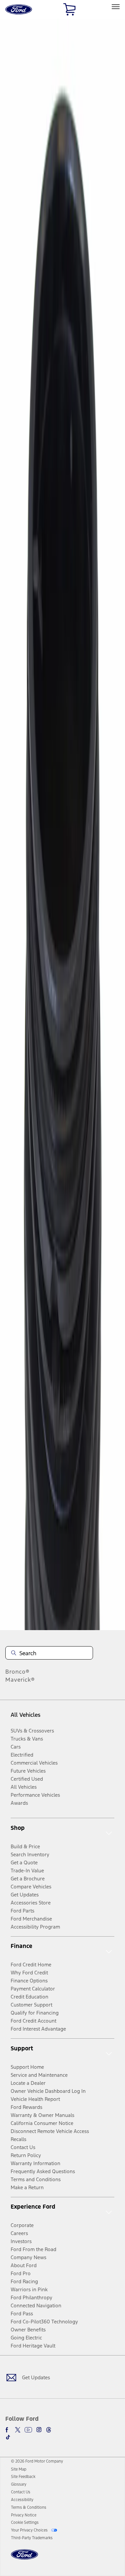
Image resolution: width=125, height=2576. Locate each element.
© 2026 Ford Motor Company (37, 2461)
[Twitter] (18, 2430)
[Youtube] (28, 2430)
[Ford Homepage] (24, 2558)
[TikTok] (8, 2437)
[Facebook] (8, 2430)
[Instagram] (39, 2430)
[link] (19, 2469)
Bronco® (17, 1672)
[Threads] (49, 2430)
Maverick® (20, 1680)
